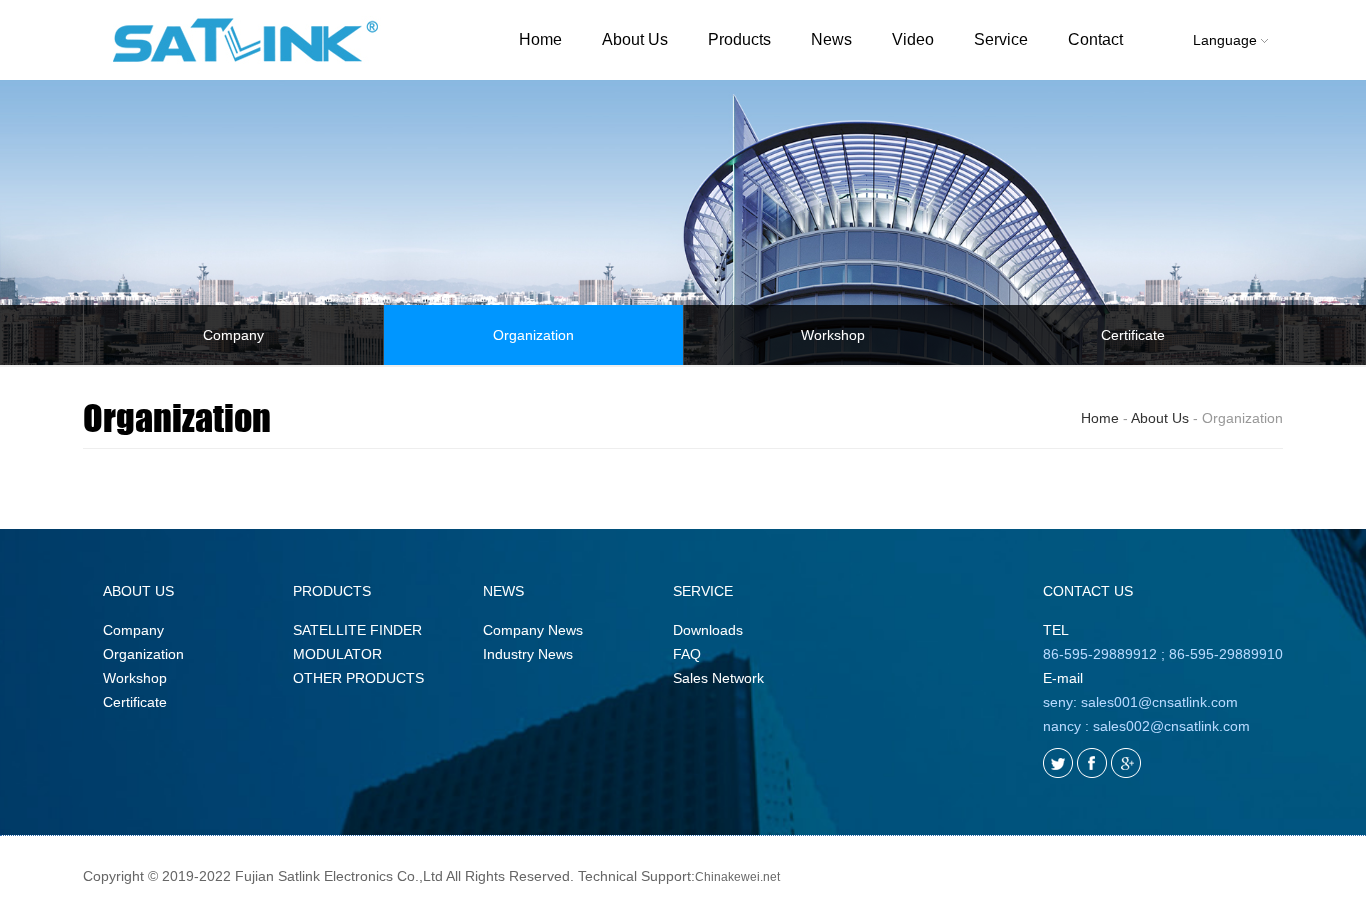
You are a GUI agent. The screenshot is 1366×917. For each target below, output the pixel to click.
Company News (533, 630)
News (831, 39)
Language (1227, 40)
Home (540, 39)
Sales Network (718, 678)
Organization (533, 335)
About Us (635, 39)
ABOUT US (138, 591)
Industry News (528, 654)
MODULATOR (337, 654)
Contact (1095, 39)
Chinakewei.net (737, 877)
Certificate (1133, 335)
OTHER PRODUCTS (358, 678)
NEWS (503, 591)
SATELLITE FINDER (357, 630)
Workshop (833, 335)
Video (913, 39)
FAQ (687, 654)
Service (1001, 39)
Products (739, 39)
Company (233, 335)
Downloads (708, 630)
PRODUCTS (332, 591)
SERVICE (703, 591)
